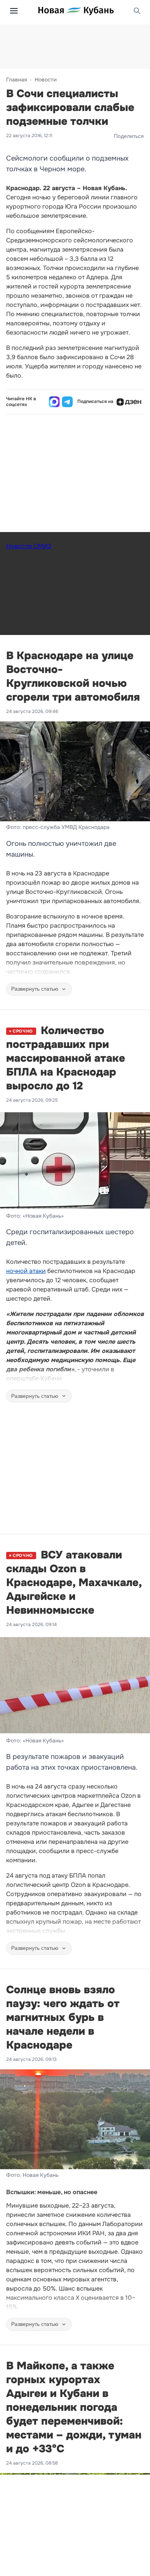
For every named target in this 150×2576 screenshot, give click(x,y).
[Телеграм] (67, 402)
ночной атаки (26, 1271)
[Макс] (54, 402)
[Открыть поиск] (137, 11)
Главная (17, 80)
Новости (46, 80)
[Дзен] (129, 402)
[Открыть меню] (14, 11)
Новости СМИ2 (29, 546)
